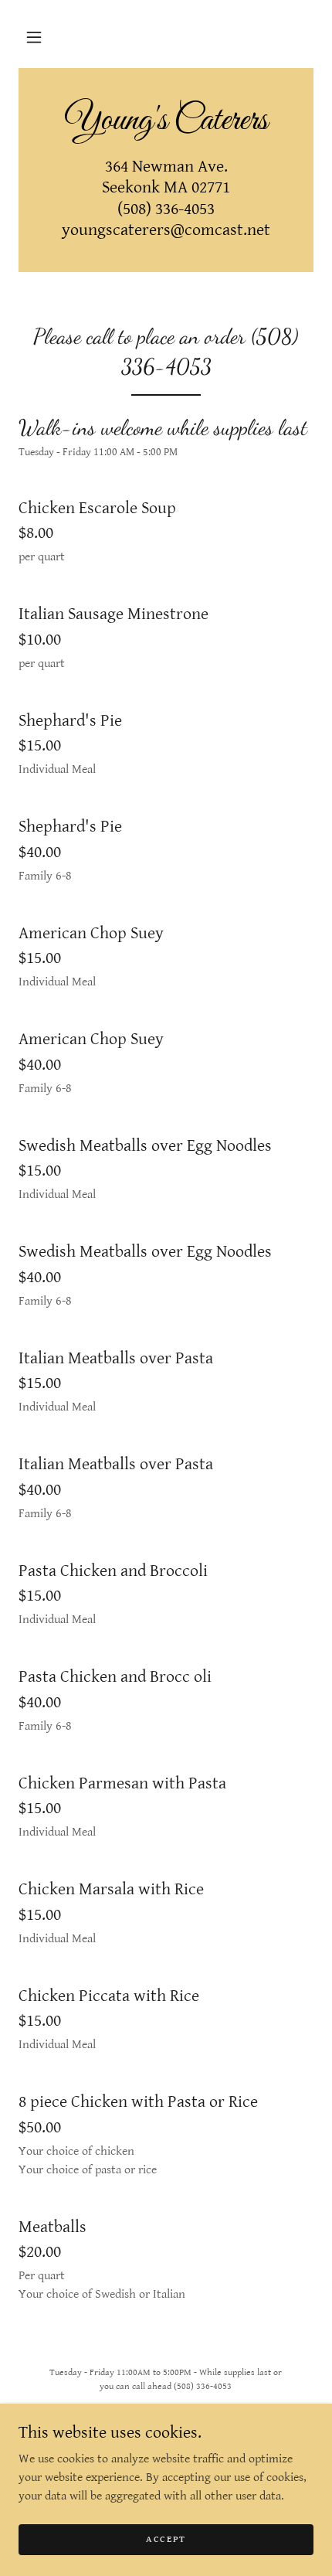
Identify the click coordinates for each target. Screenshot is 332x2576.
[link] (166, 121)
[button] (34, 37)
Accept (166, 2539)
